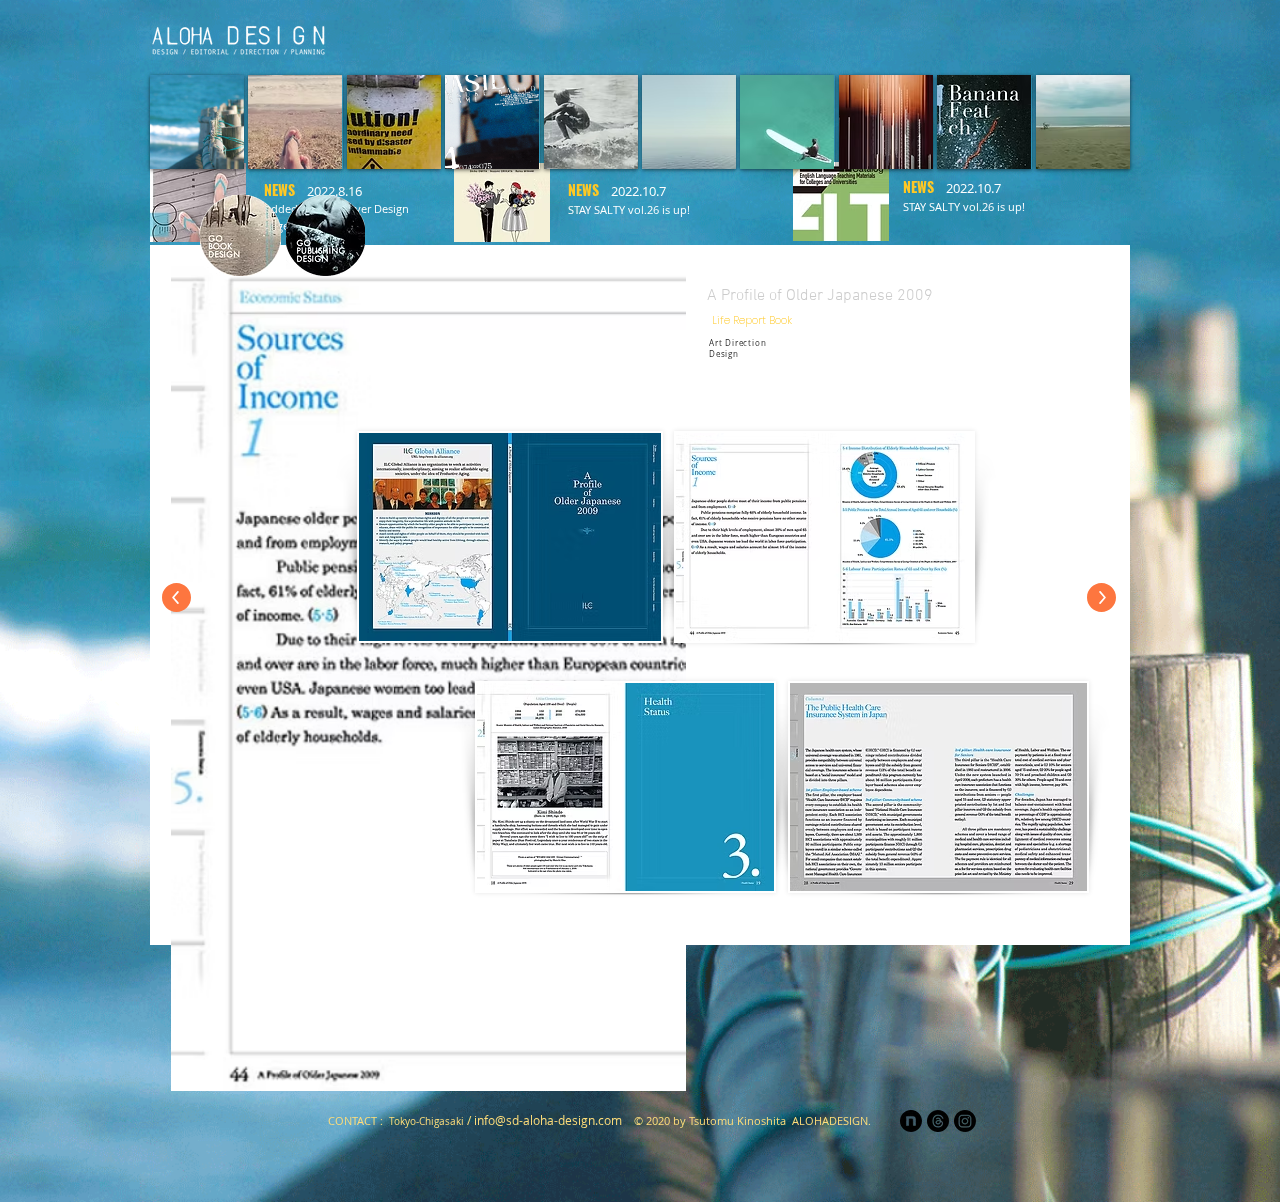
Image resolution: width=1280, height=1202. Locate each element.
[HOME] (611, 36)
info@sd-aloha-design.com (548, 1120)
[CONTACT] (1092, 36)
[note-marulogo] (911, 1121)
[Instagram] (1032, 36)
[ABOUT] (912, 36)
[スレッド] (938, 1121)
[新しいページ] (672, 36)
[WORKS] (972, 36)
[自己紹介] (732, 36)
